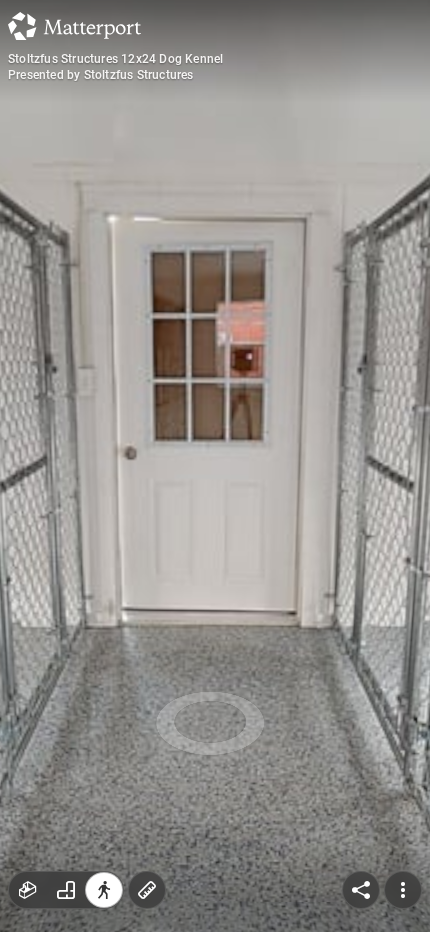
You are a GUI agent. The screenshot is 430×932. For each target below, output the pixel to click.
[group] (66, 890)
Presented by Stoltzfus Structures (101, 75)
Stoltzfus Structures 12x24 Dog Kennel (115, 59)
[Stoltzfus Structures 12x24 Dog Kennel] (215, 466)
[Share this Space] (361, 890)
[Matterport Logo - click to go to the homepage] (74, 26)
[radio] (28, 890)
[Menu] (403, 890)
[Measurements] (147, 890)
